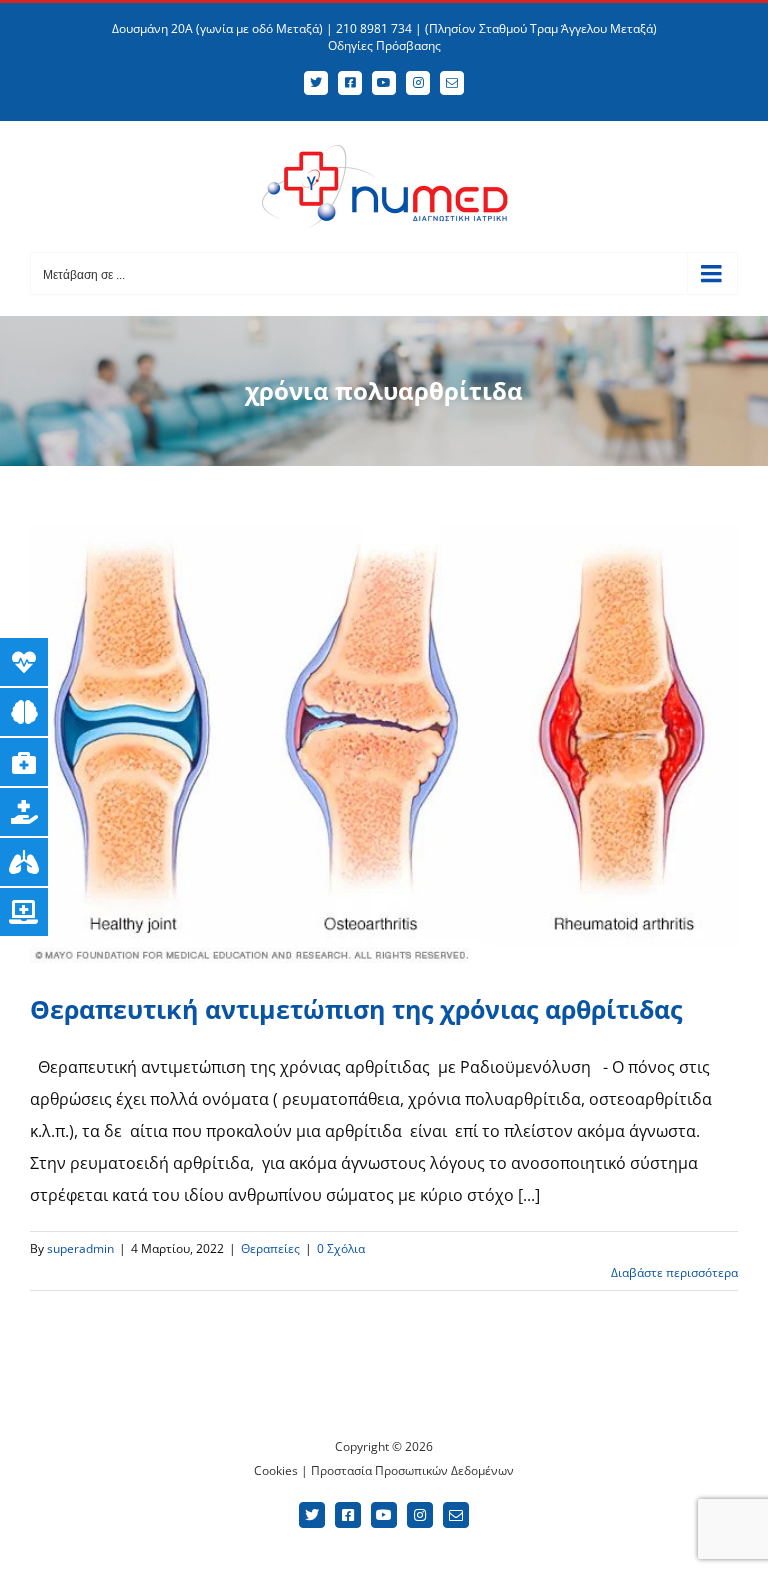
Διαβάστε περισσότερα (674, 1272)
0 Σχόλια (341, 1248)
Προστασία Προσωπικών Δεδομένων (412, 1470)
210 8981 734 (374, 28)
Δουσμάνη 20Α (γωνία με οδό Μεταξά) (217, 28)
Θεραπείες (270, 1248)
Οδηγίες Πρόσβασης (384, 45)
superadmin (80, 1248)
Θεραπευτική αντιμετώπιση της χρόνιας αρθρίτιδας (356, 1009)
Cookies (276, 1470)
